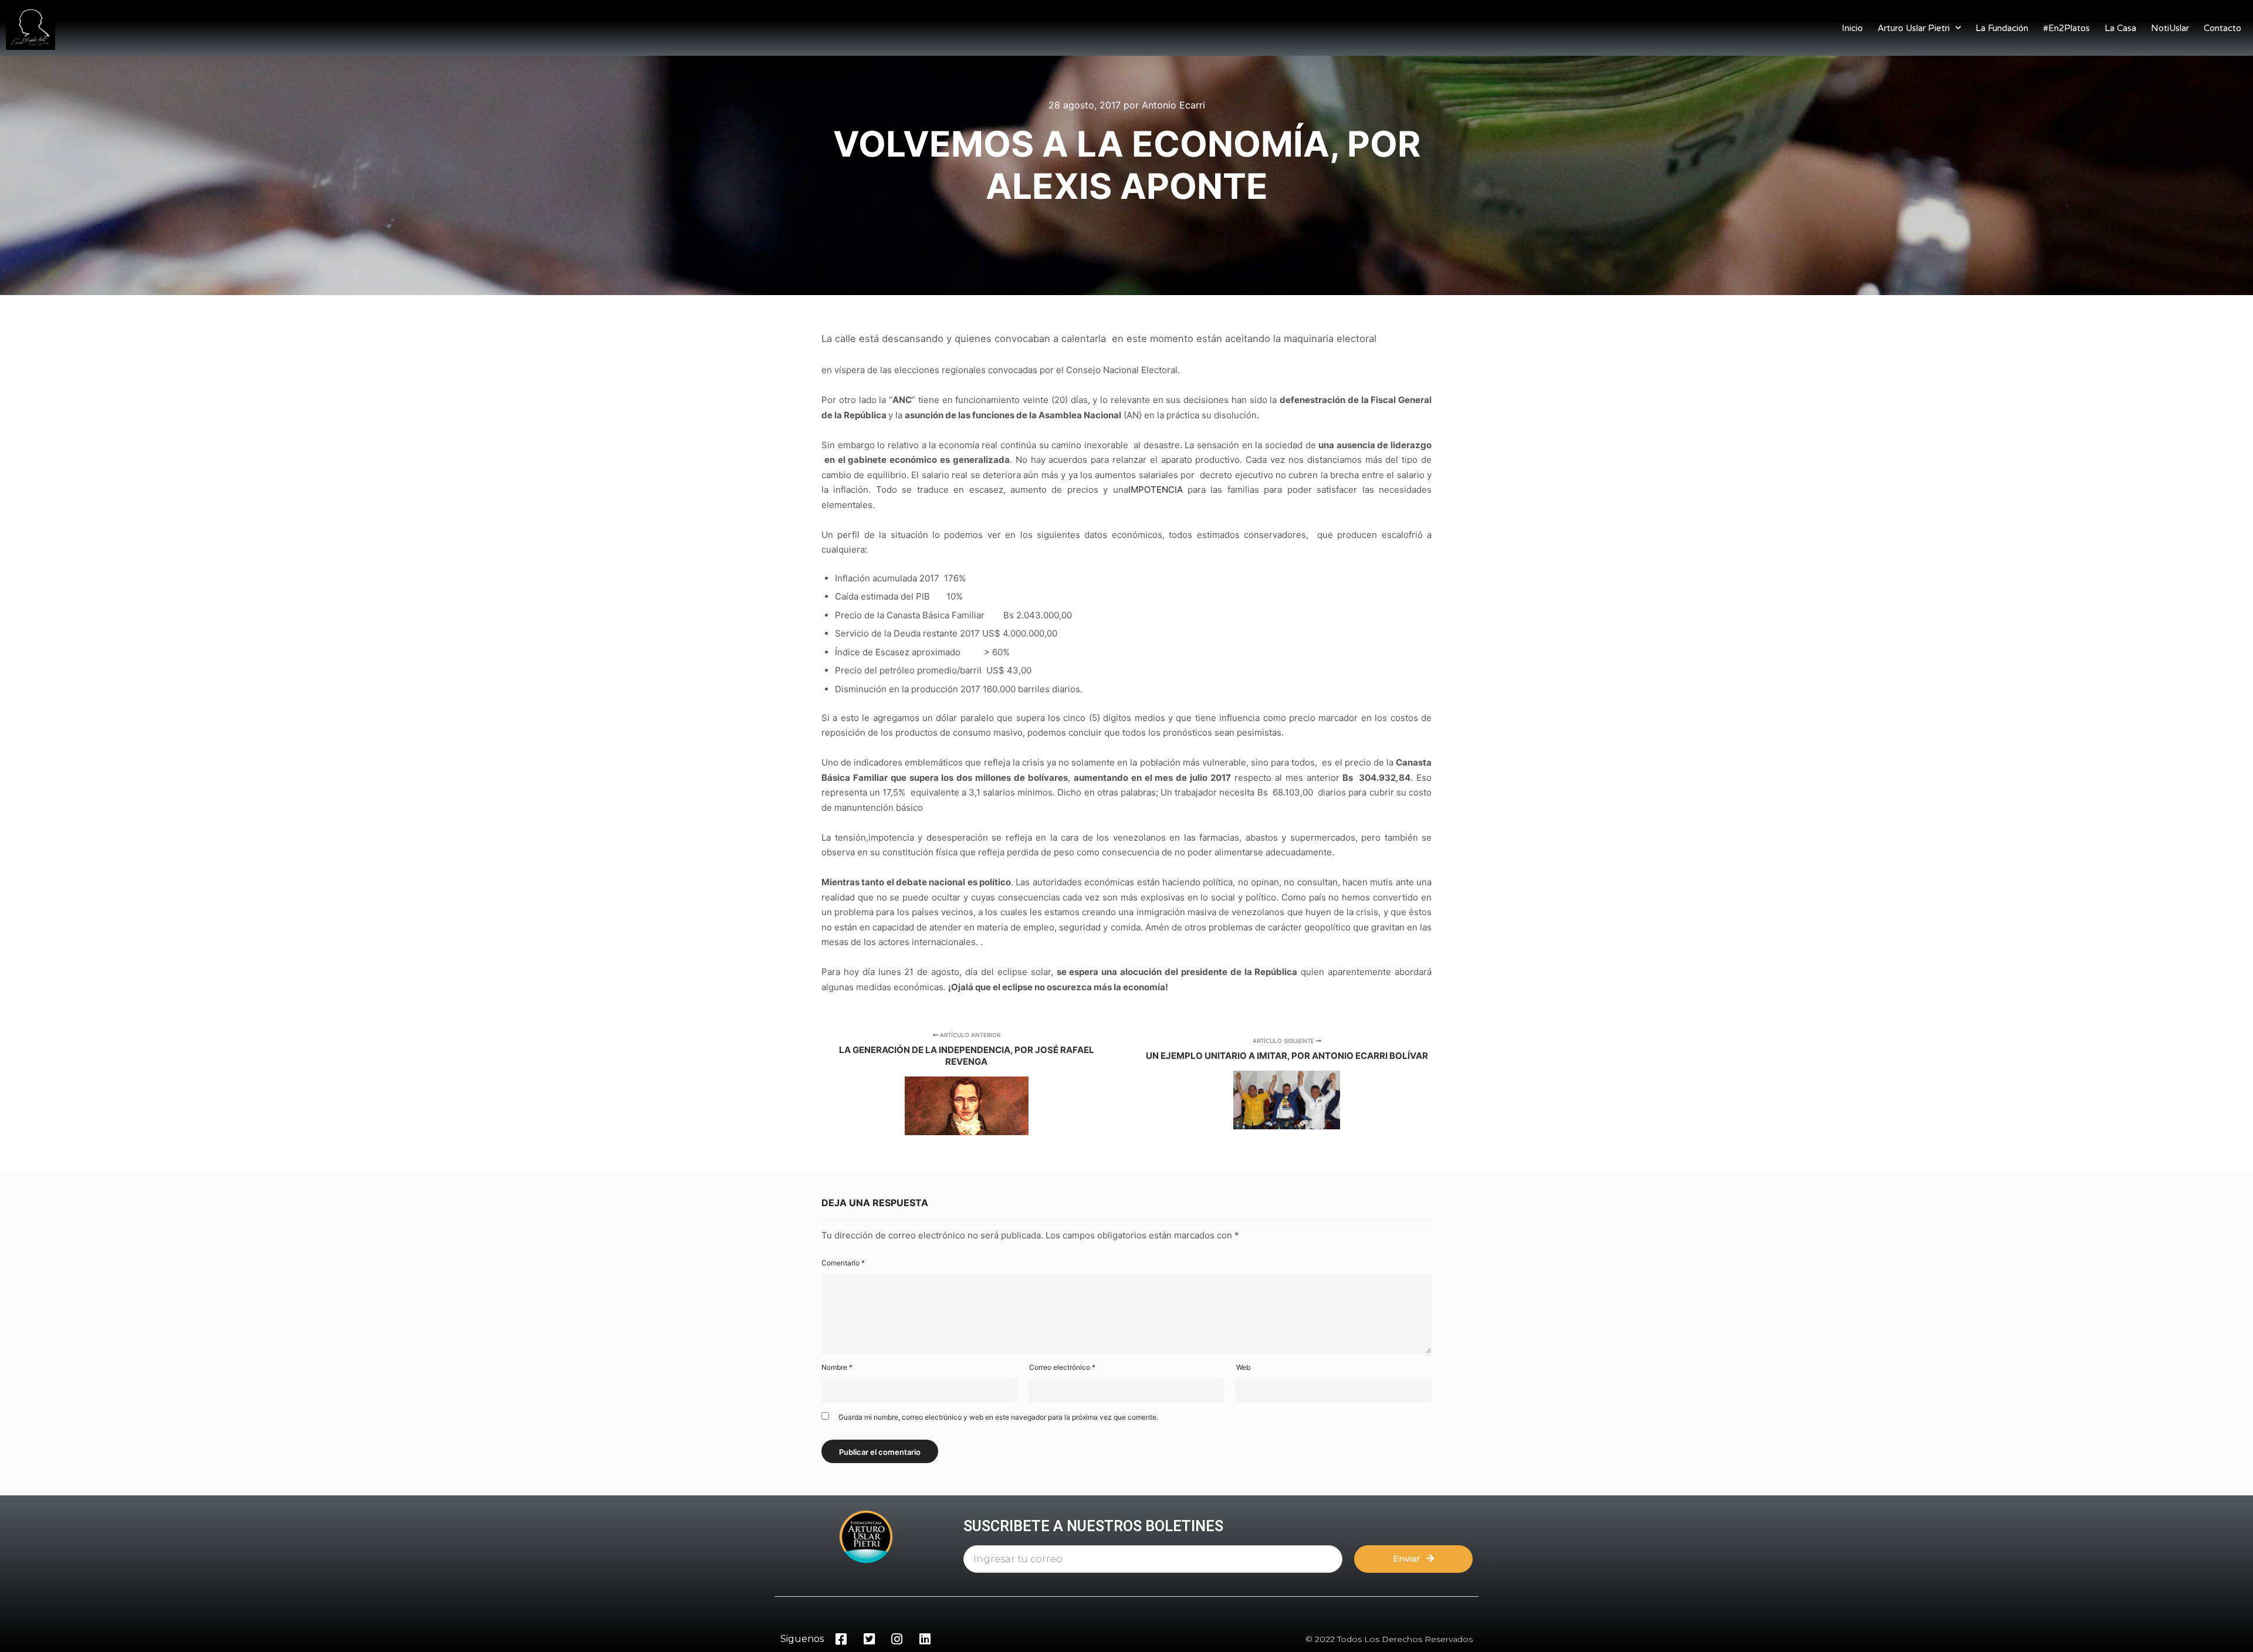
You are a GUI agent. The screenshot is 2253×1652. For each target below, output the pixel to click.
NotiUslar (2170, 28)
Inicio (1852, 28)
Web (1243, 1367)
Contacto (2222, 28)
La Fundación (2002, 28)
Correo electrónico (1062, 1367)
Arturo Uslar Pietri (1914, 28)
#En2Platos (2066, 28)
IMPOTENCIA (1156, 490)
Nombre (837, 1367)
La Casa (2120, 28)
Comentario (843, 1263)
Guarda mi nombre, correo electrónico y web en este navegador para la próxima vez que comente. (998, 1417)
